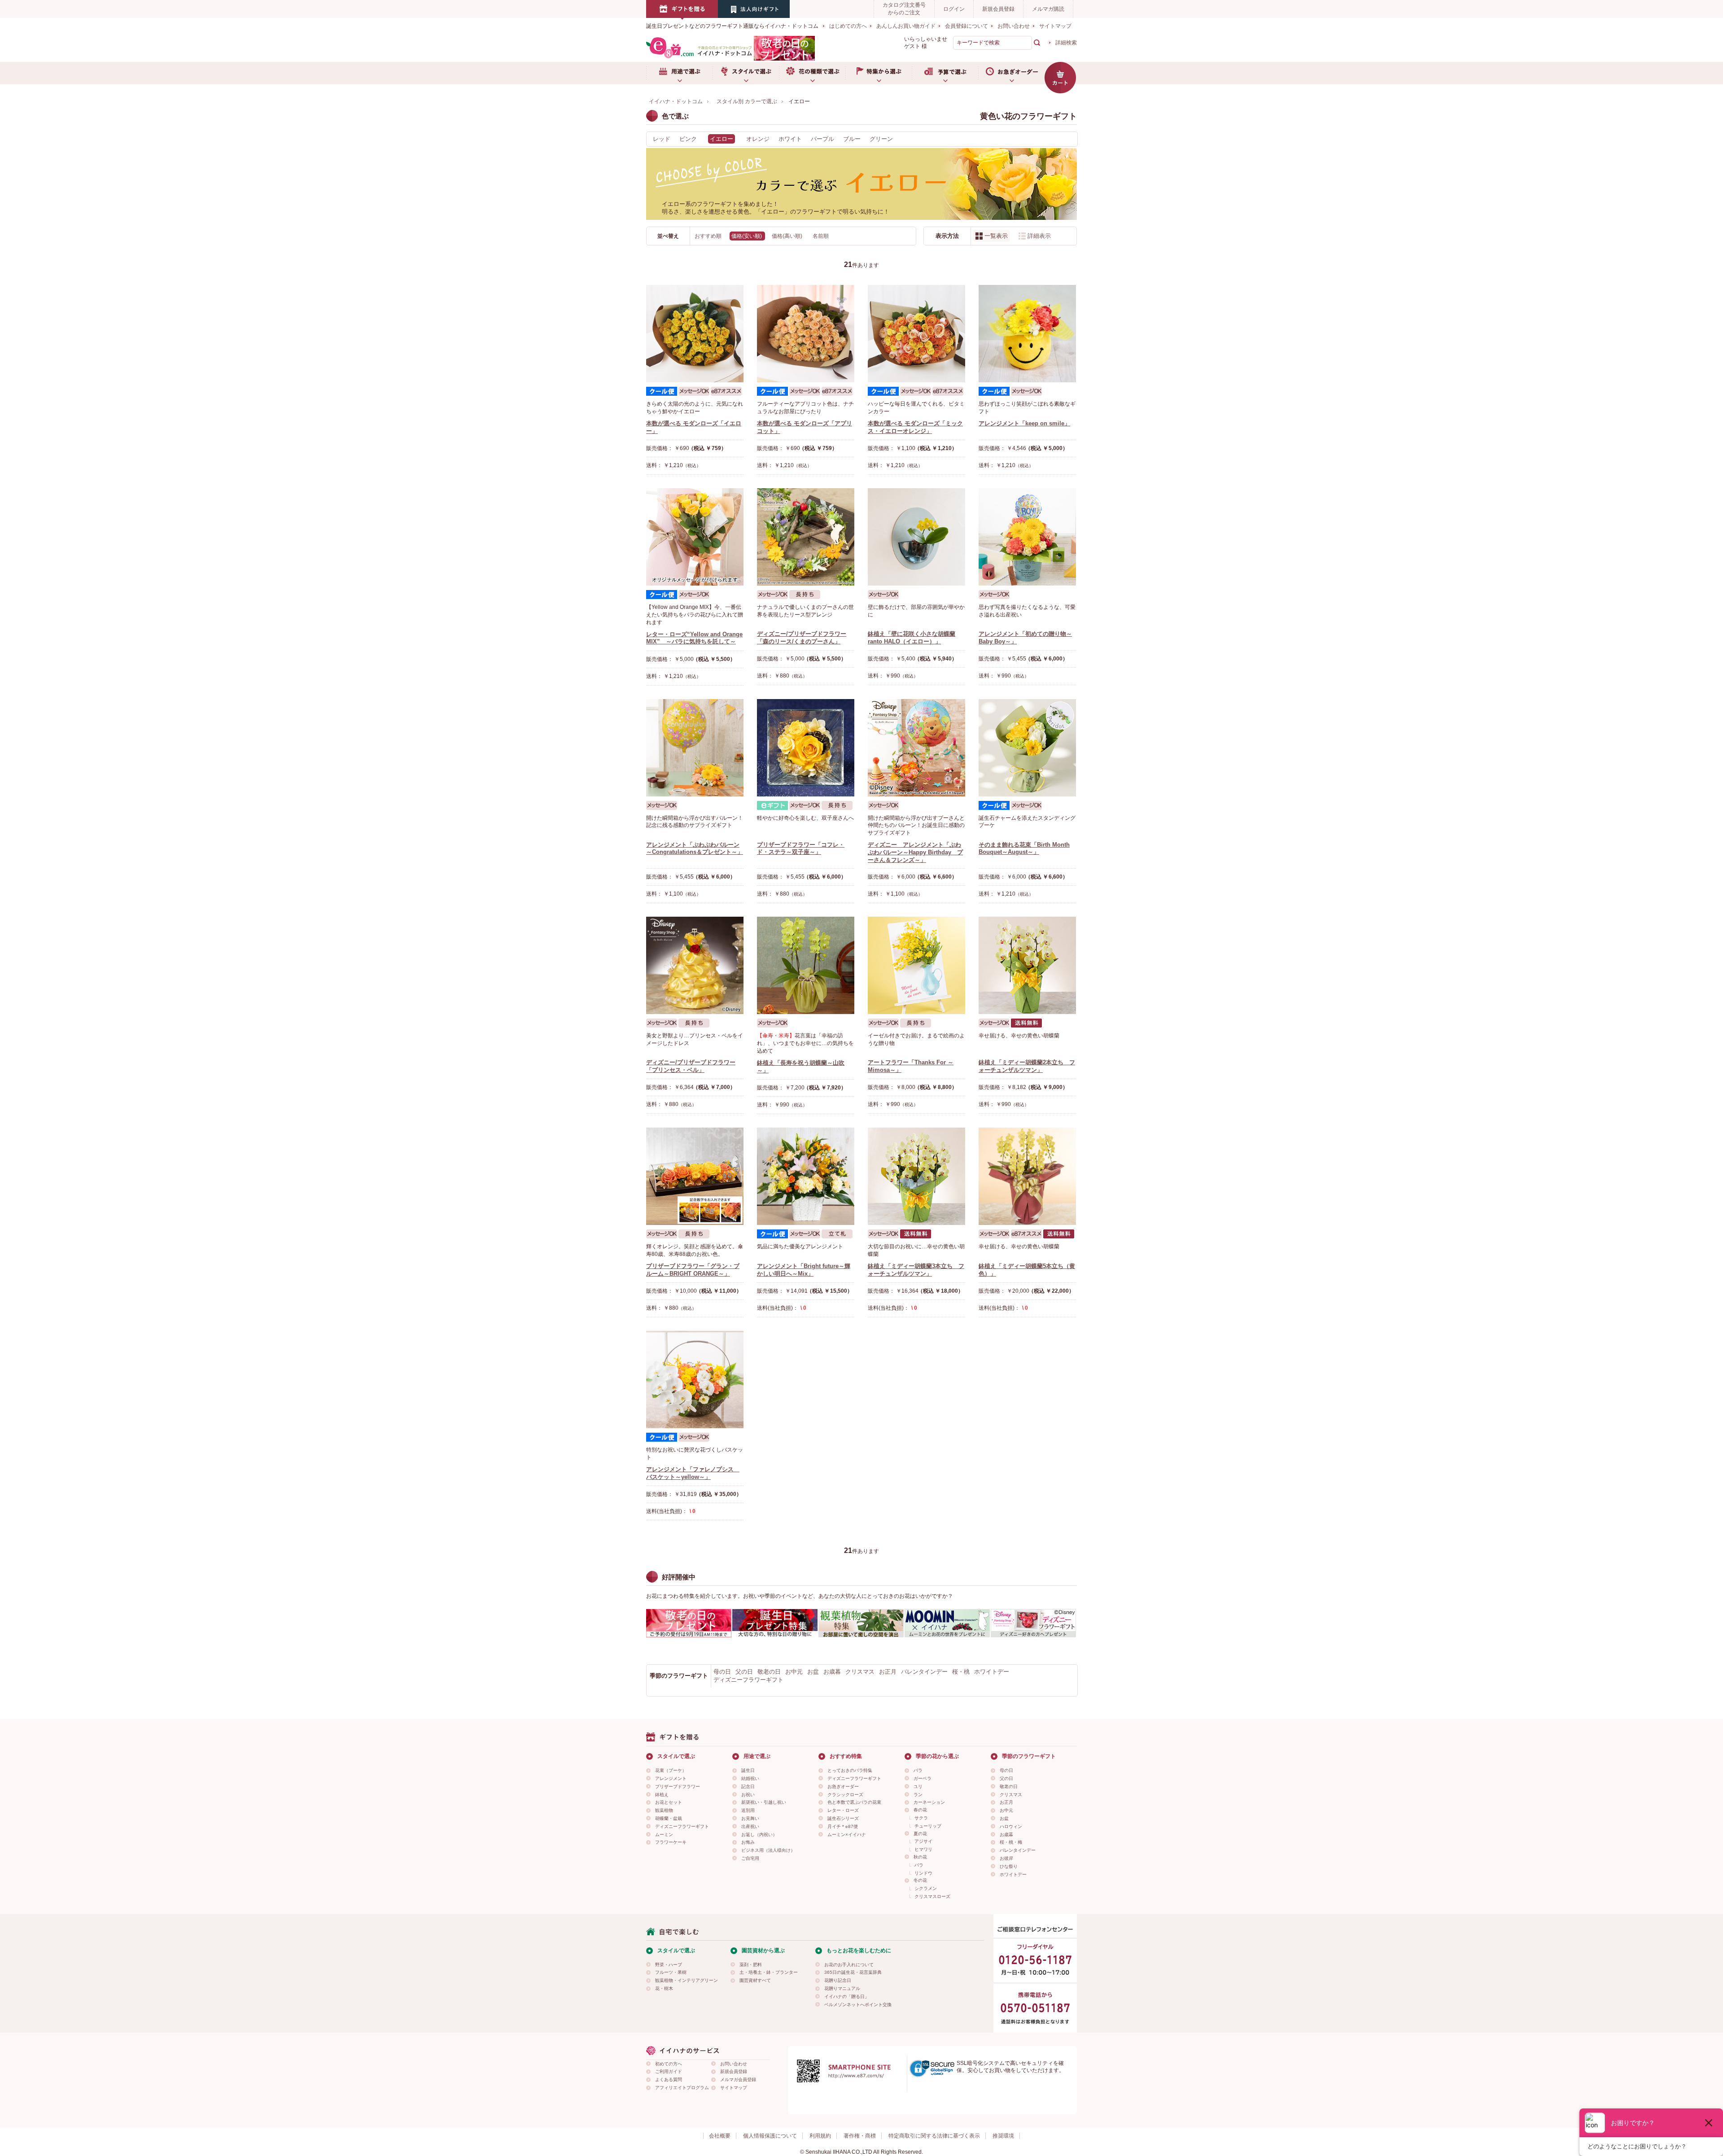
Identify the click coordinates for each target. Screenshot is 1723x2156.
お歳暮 (832, 1672)
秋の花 (920, 1857)
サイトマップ (1055, 26)
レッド (662, 139)
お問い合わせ (1014, 26)
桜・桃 (961, 1672)
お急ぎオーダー (1011, 73)
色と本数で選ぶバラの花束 (854, 1802)
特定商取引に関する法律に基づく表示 (934, 2136)
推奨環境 (1003, 2136)
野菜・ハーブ (669, 1965)
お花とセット (669, 1802)
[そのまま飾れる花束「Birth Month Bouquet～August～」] (1027, 748)
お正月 (888, 1672)
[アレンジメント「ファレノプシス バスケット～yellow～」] (695, 1380)
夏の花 (920, 1834)
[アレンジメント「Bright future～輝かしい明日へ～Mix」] (806, 1176)
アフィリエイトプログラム (682, 2088)
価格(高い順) (788, 236)
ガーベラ (923, 1778)
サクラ (921, 1818)
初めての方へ (669, 2064)
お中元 (794, 1672)
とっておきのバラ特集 (850, 1770)
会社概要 (720, 2136)
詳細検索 (1066, 43)
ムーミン (664, 1835)
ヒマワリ (923, 1849)
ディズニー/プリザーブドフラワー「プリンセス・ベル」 (691, 1066)
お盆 (813, 1672)
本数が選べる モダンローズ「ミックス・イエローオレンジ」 (915, 427)
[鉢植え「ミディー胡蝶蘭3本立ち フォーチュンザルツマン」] (916, 1176)
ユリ (918, 1786)
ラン (918, 1795)
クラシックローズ (845, 1795)
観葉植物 (664, 1810)
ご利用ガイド (669, 2071)
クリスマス (860, 1672)
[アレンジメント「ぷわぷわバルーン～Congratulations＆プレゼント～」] (695, 748)
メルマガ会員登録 (738, 2079)
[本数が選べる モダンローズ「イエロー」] (695, 334)
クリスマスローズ (932, 1896)
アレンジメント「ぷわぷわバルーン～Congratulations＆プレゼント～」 (695, 848)
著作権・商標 (860, 2136)
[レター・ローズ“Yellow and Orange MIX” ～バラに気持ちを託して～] (695, 537)
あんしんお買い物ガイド (906, 26)
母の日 (722, 1672)
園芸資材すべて (755, 1980)
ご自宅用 (750, 1858)
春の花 (920, 1810)
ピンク (688, 139)
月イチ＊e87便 (843, 1826)
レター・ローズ (843, 1810)
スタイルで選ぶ (746, 73)
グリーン (881, 139)
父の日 (744, 1672)
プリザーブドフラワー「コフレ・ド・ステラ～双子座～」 (801, 848)
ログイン (954, 9)
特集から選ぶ (879, 73)
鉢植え (662, 1795)
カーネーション (929, 1802)
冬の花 (920, 1880)
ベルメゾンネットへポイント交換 (858, 2005)
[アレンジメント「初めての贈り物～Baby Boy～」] (1027, 537)
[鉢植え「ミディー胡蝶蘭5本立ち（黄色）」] (1027, 1176)
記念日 (748, 1786)
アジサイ (923, 1841)
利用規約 (820, 2136)
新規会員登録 (998, 9)
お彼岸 (1006, 1858)
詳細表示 (1039, 236)
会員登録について (966, 26)
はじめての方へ (848, 26)
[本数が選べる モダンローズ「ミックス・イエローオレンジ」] (916, 334)
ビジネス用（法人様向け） (768, 1850)
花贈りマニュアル (842, 1988)
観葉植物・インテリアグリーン (687, 1980)
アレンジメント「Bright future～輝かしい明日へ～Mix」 (804, 1270)
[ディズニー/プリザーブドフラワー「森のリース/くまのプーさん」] (806, 537)
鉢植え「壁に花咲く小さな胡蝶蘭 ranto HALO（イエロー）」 (912, 638)
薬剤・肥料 (751, 1965)
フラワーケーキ (671, 1842)
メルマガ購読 (1048, 9)
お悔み (748, 1842)
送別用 (748, 1810)
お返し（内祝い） (759, 1835)
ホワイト (790, 139)
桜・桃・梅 (1011, 1842)
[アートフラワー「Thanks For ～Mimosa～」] (916, 965)
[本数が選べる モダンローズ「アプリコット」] (806, 334)
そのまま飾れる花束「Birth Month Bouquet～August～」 (1024, 848)
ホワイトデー (992, 1672)
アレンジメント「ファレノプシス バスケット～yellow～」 (693, 1473)
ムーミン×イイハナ (847, 1835)
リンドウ (923, 1873)
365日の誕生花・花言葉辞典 (853, 1972)
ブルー (852, 139)
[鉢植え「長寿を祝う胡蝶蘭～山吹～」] (806, 965)
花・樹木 (664, 1988)
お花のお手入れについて (849, 1965)
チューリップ (928, 1826)
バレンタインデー (924, 1672)
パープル (822, 139)
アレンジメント (671, 1778)
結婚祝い (750, 1778)
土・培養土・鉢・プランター (769, 1972)
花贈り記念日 (838, 1980)
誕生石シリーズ (843, 1818)
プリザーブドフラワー (678, 1786)
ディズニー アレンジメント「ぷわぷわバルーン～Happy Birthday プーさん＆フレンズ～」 (915, 852)
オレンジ (758, 139)
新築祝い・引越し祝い (764, 1802)
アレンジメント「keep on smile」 (1024, 423)
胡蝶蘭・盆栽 (669, 1818)
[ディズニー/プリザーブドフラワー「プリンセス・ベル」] (695, 965)
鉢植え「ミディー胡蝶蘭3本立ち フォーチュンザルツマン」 (916, 1270)
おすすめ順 (709, 236)
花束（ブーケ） (671, 1770)
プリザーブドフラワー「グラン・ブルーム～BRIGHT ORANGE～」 (693, 1270)
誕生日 (748, 1770)
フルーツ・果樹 (671, 1972)
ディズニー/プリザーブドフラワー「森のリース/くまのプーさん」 (802, 638)
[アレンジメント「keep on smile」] (1027, 334)
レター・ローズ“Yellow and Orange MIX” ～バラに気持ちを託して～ (694, 638)
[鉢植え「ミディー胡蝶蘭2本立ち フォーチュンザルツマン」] (1027, 965)
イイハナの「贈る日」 (847, 1996)
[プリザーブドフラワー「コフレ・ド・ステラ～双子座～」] (806, 748)
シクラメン (926, 1888)
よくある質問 (669, 2079)
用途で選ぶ (679, 73)
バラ (918, 1770)
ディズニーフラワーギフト (748, 1680)
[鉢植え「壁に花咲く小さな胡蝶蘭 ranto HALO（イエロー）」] (916, 537)
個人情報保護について (770, 2136)
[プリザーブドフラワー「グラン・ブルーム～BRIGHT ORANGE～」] (695, 1176)
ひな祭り (1009, 1866)
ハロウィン (1011, 1826)
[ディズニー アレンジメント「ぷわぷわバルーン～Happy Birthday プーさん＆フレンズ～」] (916, 748)
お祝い (748, 1795)
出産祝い (750, 1826)
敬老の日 (769, 1672)
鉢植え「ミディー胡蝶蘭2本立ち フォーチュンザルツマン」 (1027, 1066)
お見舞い (750, 1818)
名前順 (821, 236)
